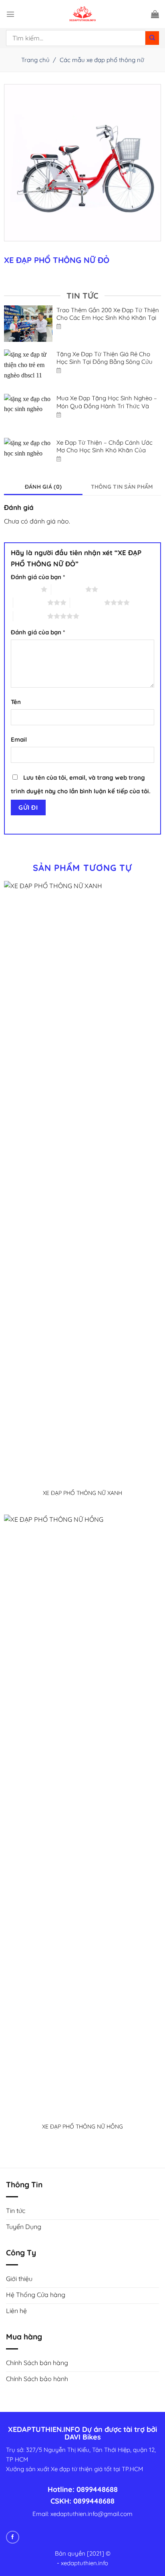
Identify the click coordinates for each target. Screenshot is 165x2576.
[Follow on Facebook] (13, 2537)
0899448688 (97, 2489)
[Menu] (10, 14)
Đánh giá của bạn (38, 577)
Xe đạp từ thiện (72, 2469)
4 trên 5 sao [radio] (87, 602)
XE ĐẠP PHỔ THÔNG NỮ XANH (82, 1493)
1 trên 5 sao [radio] (24, 589)
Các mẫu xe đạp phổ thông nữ (102, 60)
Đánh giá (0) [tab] (43, 487)
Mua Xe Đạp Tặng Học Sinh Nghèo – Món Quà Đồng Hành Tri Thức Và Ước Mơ (107, 406)
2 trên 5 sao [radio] (68, 589)
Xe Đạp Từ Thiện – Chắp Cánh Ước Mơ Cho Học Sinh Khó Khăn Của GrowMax (105, 450)
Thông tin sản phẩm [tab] (122, 487)
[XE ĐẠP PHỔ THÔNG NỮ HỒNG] (83, 1815)
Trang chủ (35, 60)
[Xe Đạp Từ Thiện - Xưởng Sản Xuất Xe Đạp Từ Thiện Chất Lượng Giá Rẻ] (82, 14)
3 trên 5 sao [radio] (30, 602)
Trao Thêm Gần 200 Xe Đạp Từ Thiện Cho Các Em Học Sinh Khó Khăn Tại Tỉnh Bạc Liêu (108, 318)
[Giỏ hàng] (155, 14)
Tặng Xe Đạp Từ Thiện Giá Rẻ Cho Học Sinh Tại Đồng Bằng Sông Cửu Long (105, 362)
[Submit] (152, 38)
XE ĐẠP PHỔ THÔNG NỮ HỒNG (82, 2127)
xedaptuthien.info (85, 2563)
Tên (16, 702)
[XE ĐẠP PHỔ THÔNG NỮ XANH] (83, 1181)
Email (19, 739)
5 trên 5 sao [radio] (30, 616)
